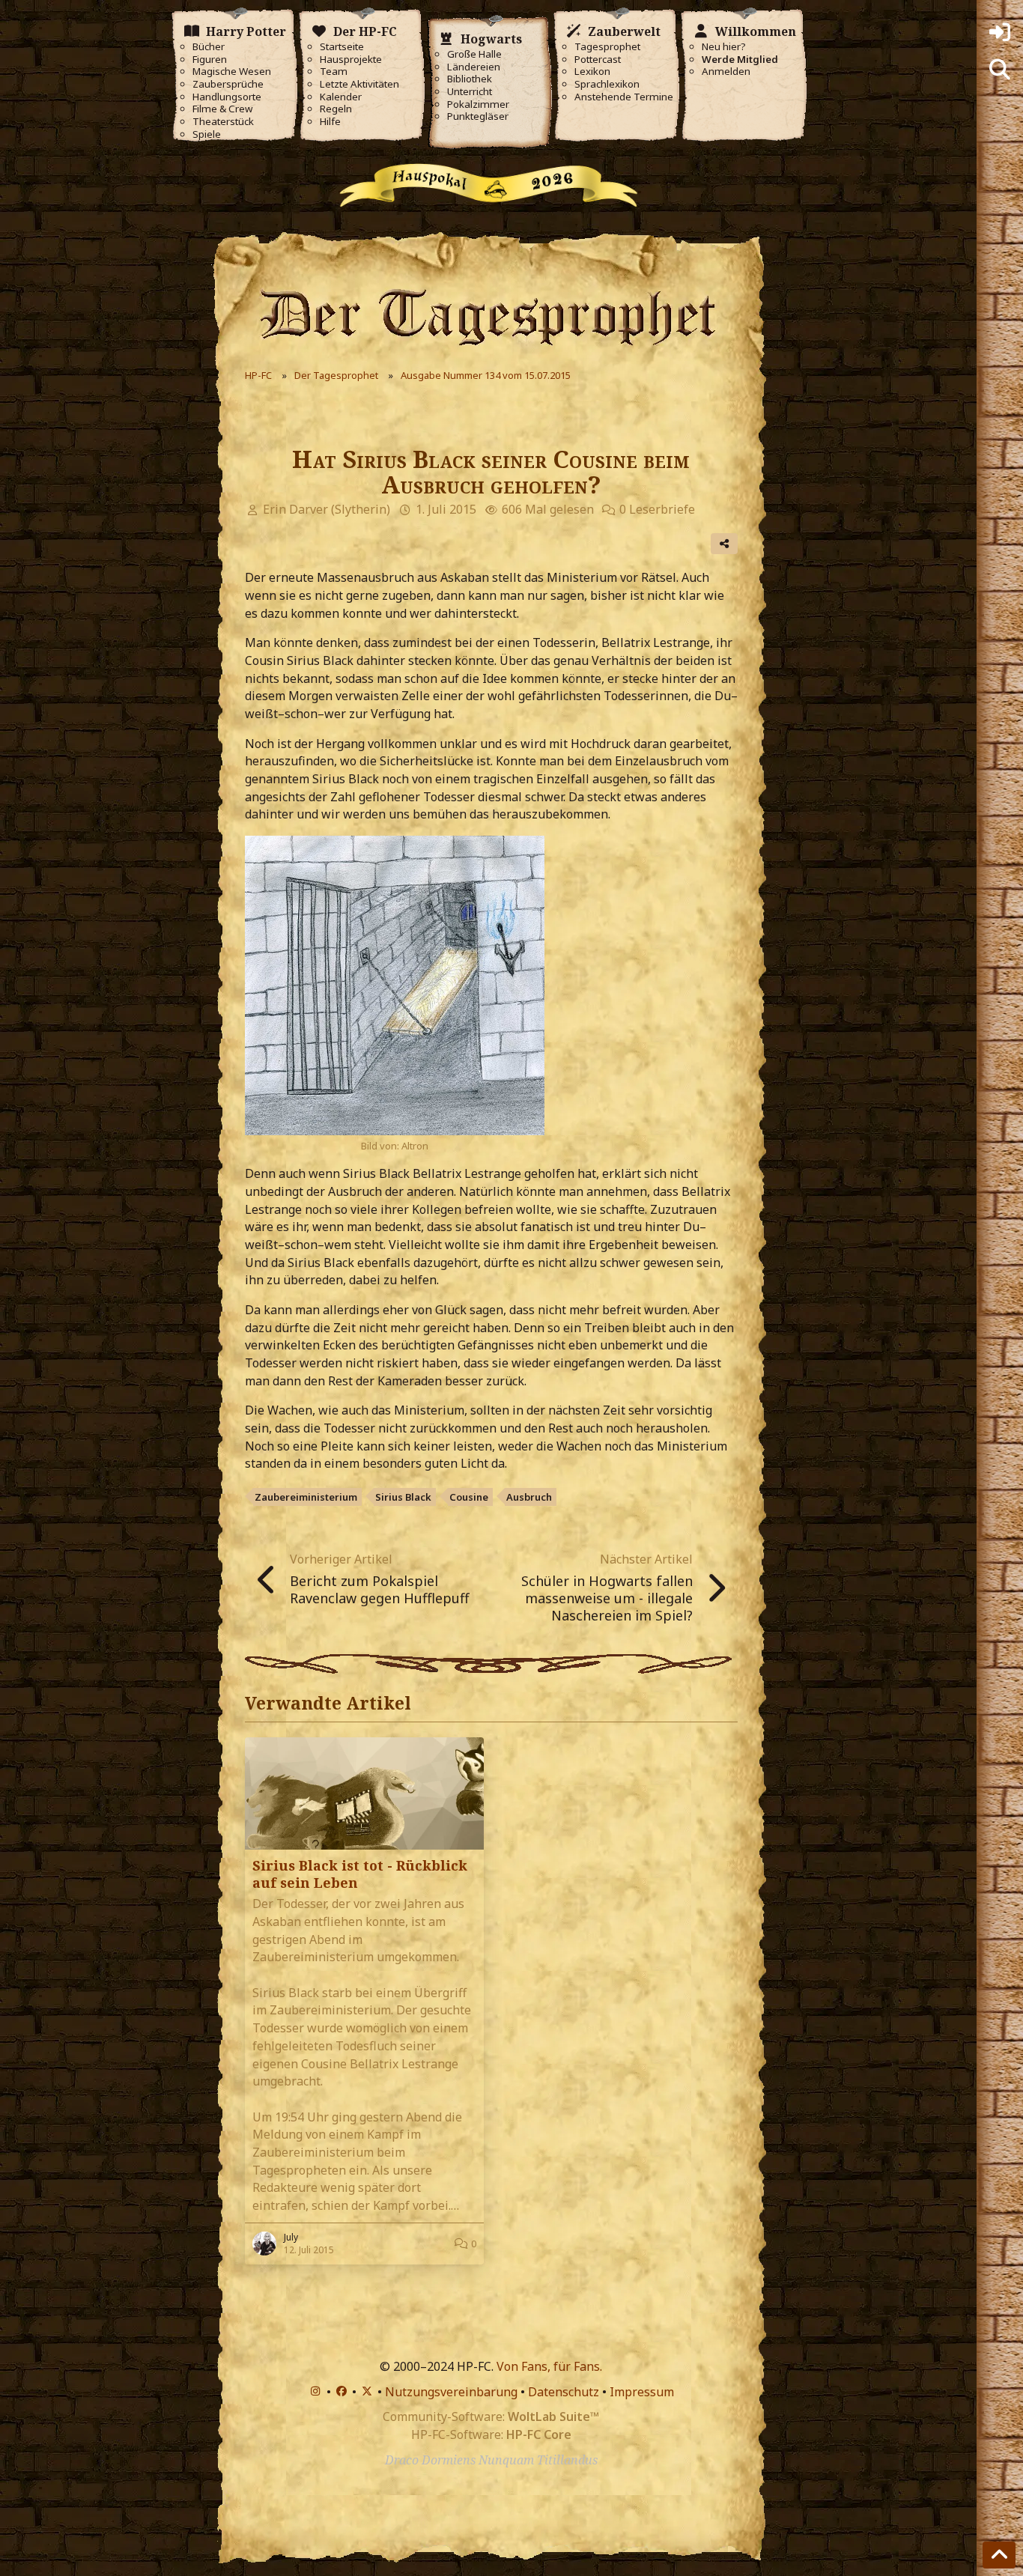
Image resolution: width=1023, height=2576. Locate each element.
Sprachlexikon (607, 84)
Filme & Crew (222, 109)
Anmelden (726, 72)
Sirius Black (403, 1497)
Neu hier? (724, 47)
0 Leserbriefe (657, 509)
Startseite (342, 47)
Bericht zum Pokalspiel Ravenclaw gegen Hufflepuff (379, 1589)
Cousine (469, 1497)
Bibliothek (470, 79)
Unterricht (470, 92)
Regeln (336, 109)
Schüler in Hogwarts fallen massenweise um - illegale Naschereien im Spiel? (607, 1598)
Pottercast (598, 60)
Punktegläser (478, 116)
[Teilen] (724, 544)
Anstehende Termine (624, 97)
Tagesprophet (607, 47)
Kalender (341, 97)
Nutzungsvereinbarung (451, 2392)
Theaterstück (223, 122)
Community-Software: (491, 2416)
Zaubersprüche (228, 84)
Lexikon (592, 72)
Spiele (207, 134)
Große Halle (474, 54)
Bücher (209, 47)
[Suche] (1000, 70)
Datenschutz (564, 2392)
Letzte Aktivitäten (359, 84)
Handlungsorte (227, 97)
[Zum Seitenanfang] (999, 2555)
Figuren (210, 60)
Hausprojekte (351, 60)
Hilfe (330, 122)
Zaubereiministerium (306, 1497)
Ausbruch (529, 1497)
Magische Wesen (232, 72)
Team (334, 72)
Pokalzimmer (478, 104)
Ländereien (474, 67)
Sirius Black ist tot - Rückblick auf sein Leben (360, 1874)
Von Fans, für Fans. (549, 2366)
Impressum (642, 2392)
